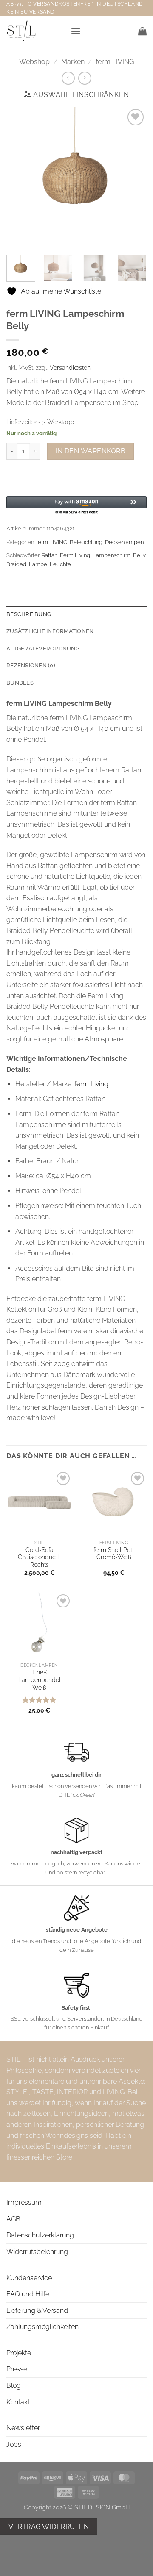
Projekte (19, 2353)
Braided (16, 564)
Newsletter (23, 2428)
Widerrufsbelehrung (37, 2252)
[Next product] (68, 78)
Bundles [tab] (20, 683)
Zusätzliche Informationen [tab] (50, 631)
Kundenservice (29, 2278)
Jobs (14, 2444)
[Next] (133, 177)
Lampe (38, 564)
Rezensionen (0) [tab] (31, 665)
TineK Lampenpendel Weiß (40, 1680)
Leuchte (60, 564)
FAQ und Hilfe (28, 2294)
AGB (13, 2219)
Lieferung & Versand (37, 2311)
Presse (17, 2369)
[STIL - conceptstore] (35, 31)
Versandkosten (70, 368)
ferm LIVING (115, 62)
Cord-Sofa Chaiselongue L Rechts (39, 1557)
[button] (76, 31)
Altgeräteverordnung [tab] (43, 648)
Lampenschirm (112, 555)
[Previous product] (85, 78)
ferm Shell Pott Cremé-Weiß (114, 1554)
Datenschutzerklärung (40, 2235)
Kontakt (18, 2402)
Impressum (24, 2203)
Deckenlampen (124, 542)
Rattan (50, 555)
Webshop (34, 62)
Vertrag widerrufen (49, 2527)
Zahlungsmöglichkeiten (42, 2327)
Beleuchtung (86, 542)
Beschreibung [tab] (29, 614)
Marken (73, 62)
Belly (139, 555)
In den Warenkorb (91, 451)
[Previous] (20, 177)
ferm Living (91, 1084)
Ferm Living (75, 555)
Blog (14, 2386)
